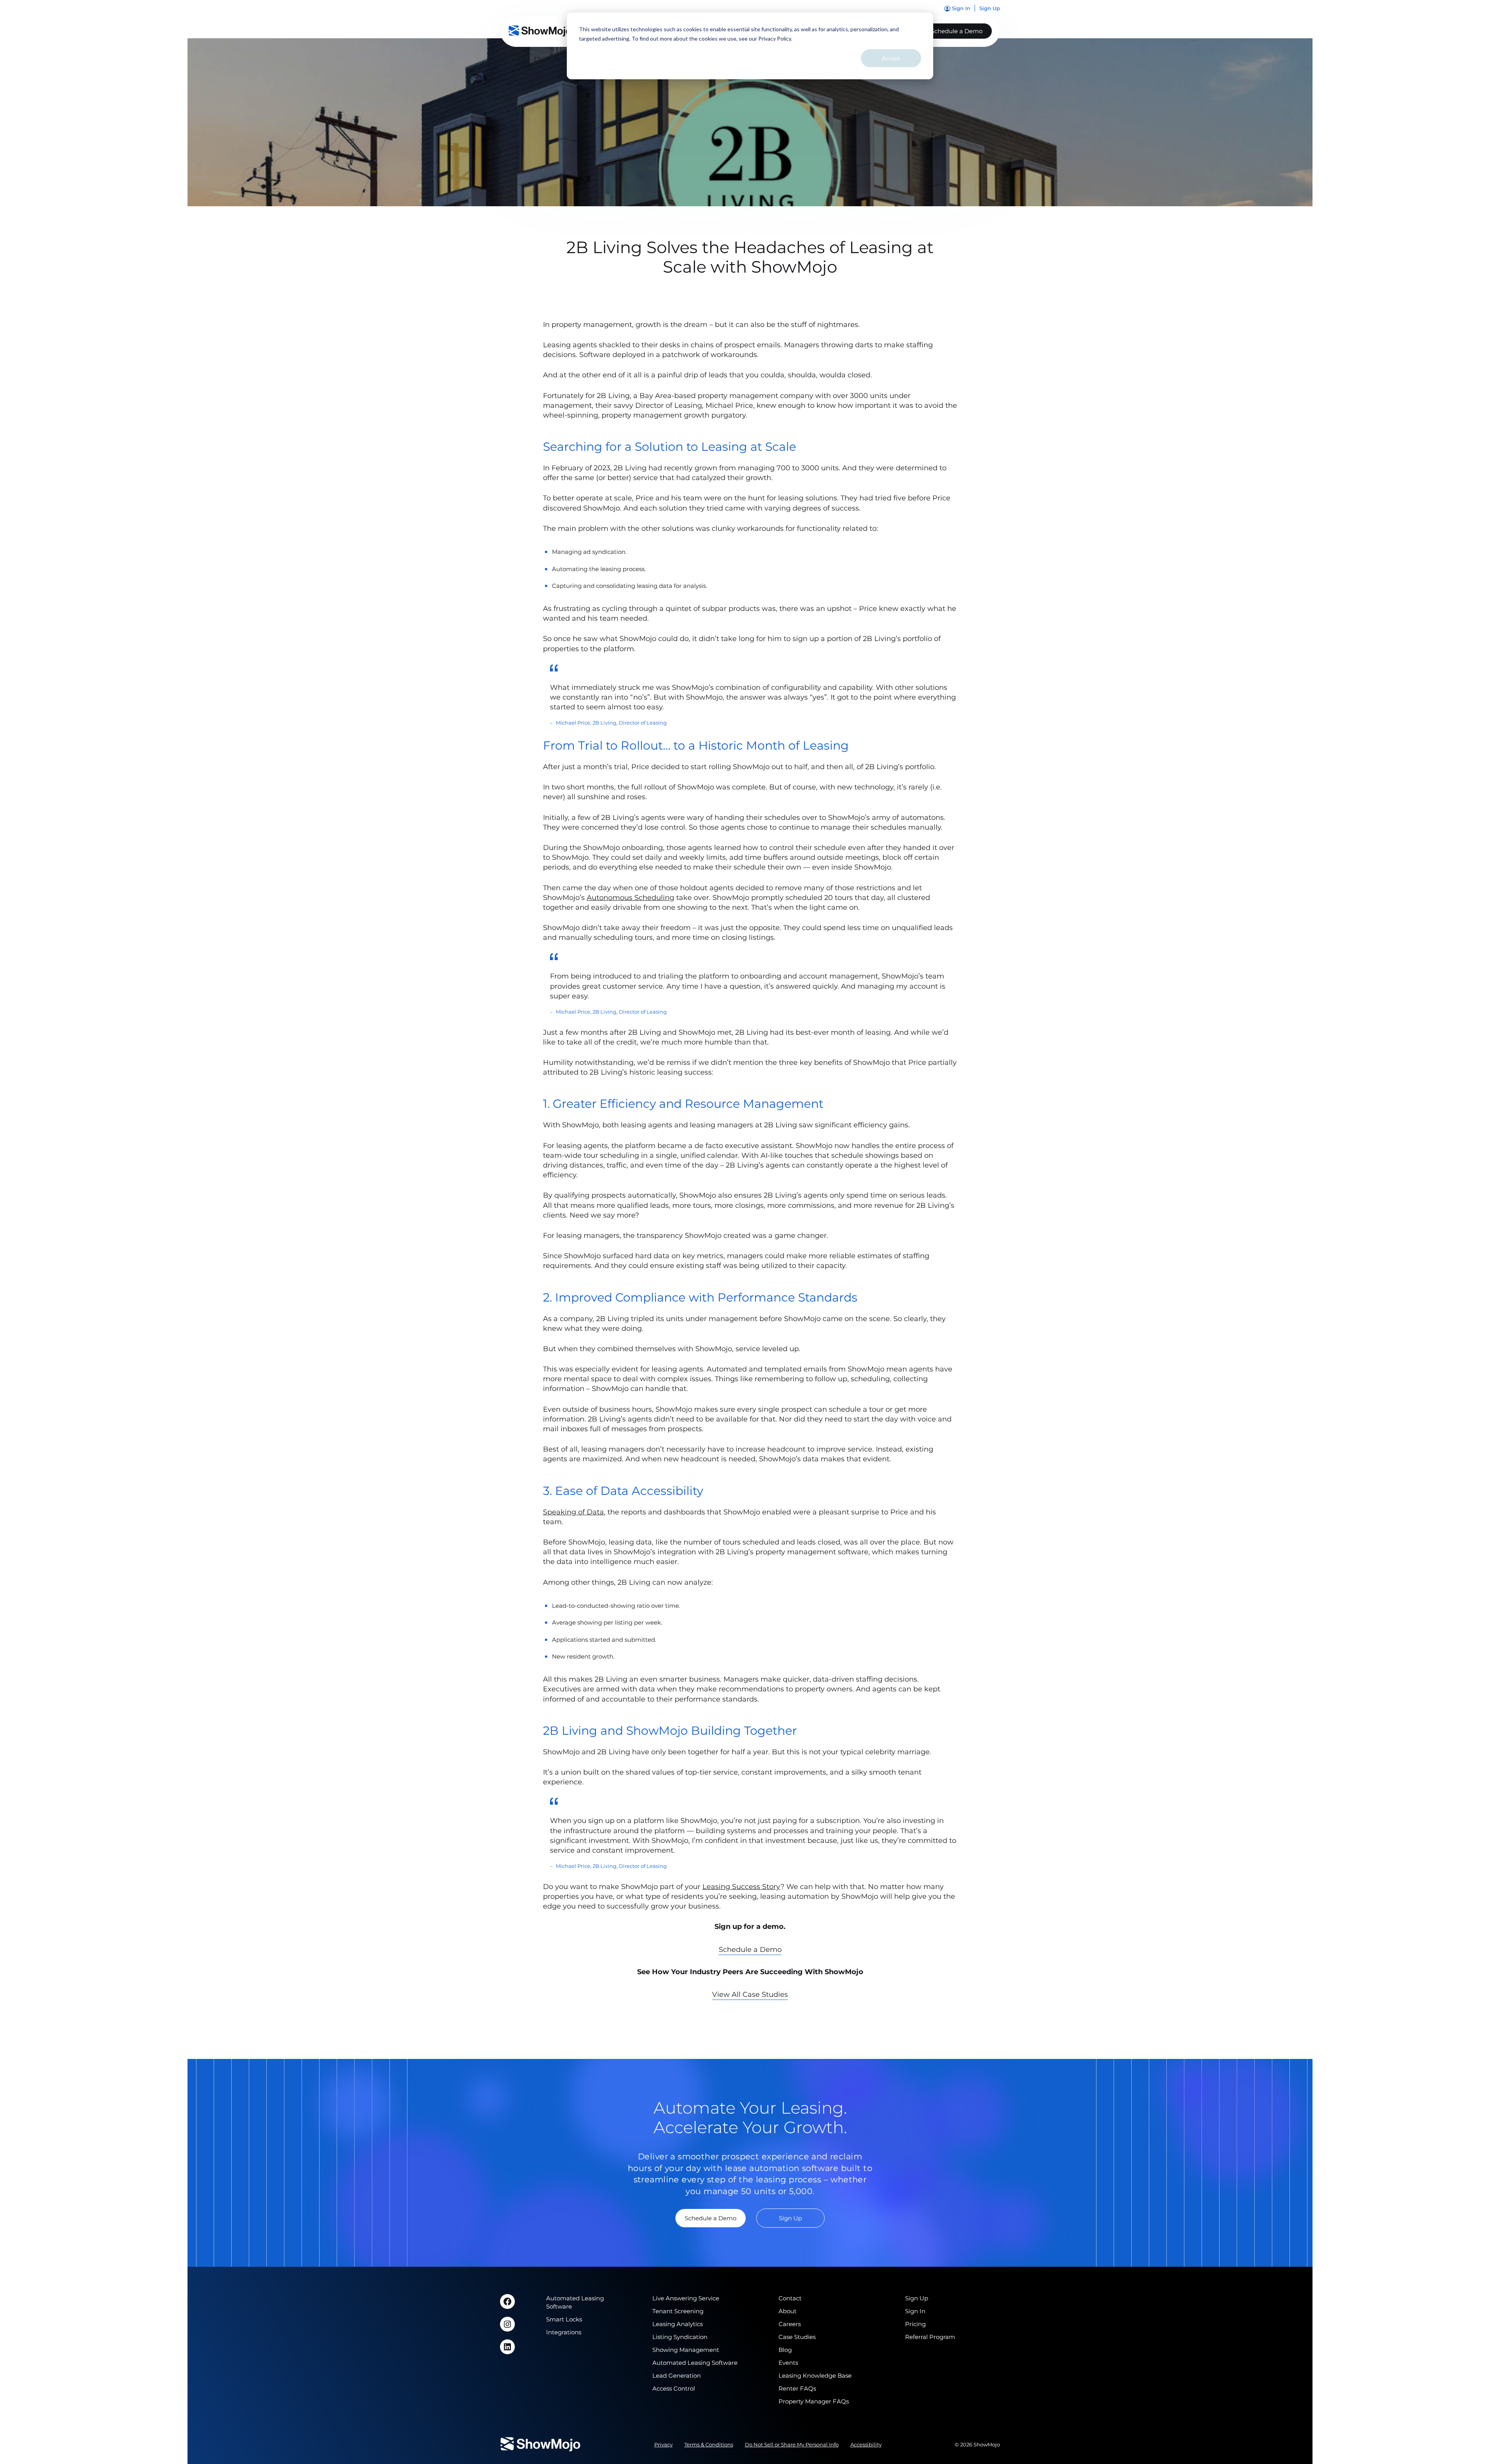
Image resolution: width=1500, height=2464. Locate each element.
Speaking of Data (573, 1512)
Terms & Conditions (709, 2444)
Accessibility (866, 2444)
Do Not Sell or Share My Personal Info (792, 2444)
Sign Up (790, 2218)
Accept (891, 58)
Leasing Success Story (741, 1887)
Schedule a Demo (957, 31)
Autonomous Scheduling (630, 898)
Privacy (663, 2444)
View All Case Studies (750, 1994)
